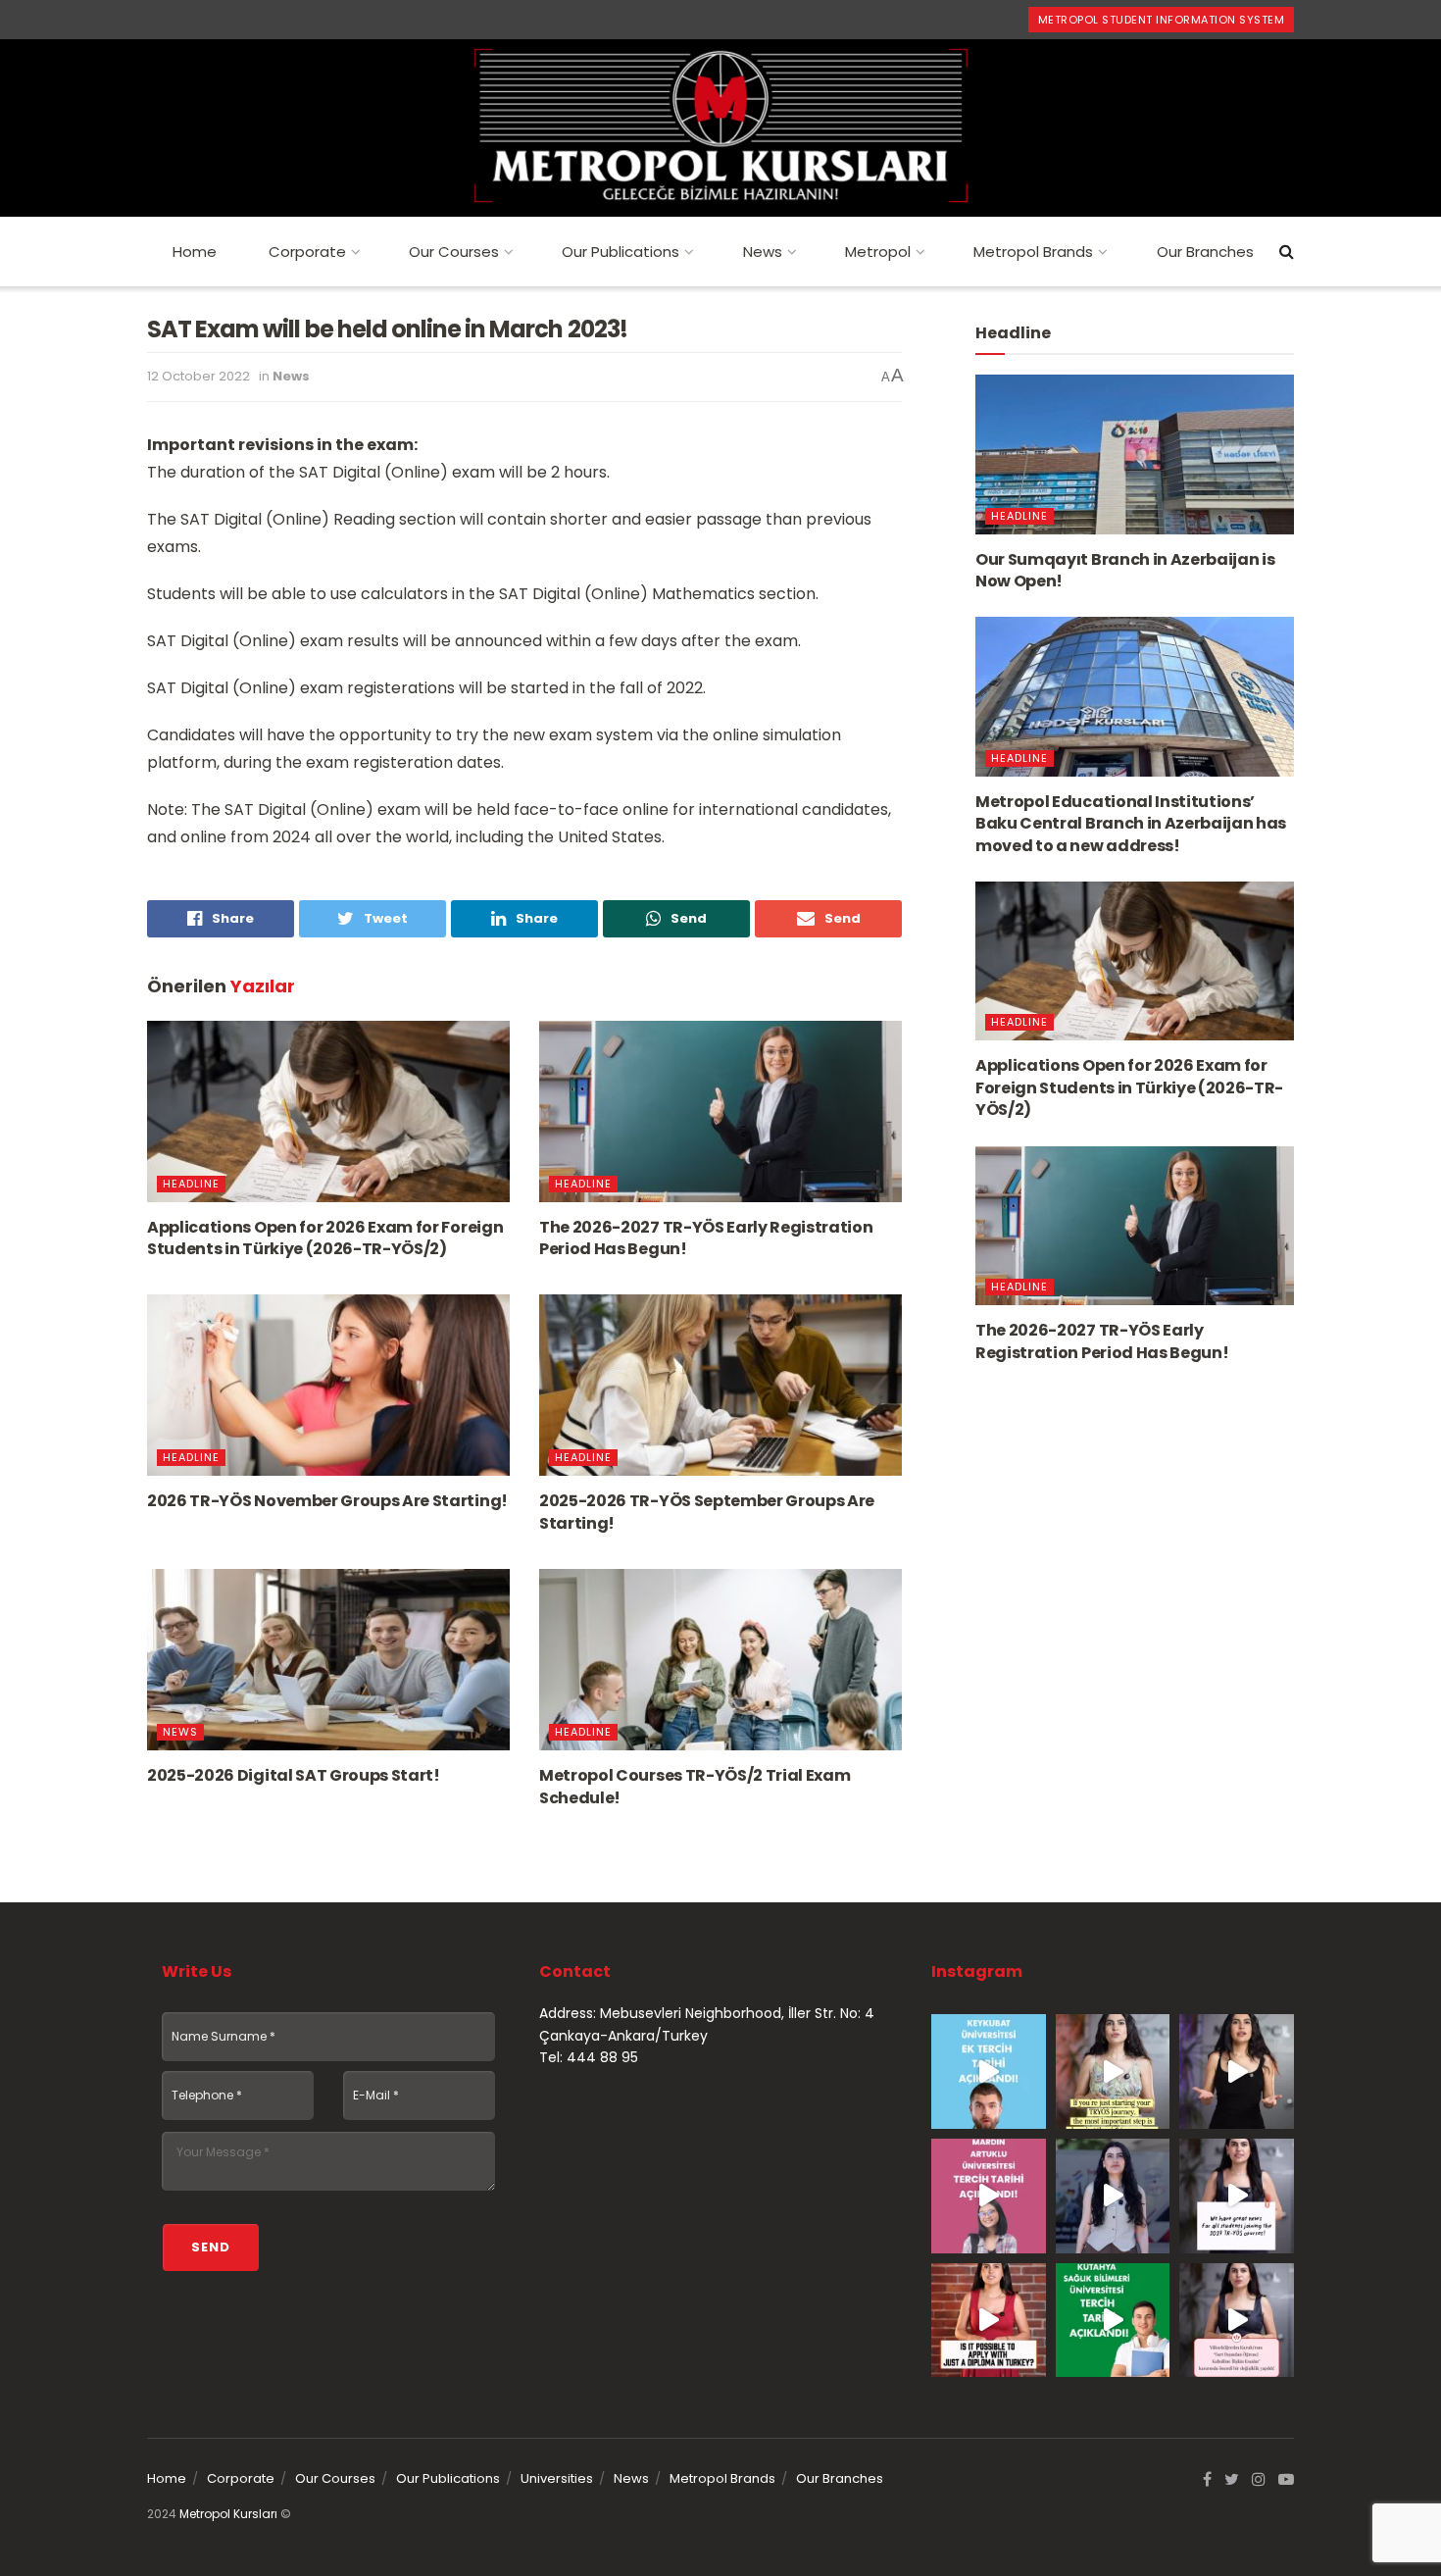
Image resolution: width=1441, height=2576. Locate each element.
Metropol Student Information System (1162, 20)
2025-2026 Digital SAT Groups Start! (294, 1775)
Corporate (307, 252)
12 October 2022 (199, 376)
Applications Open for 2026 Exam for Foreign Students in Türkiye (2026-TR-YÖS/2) (325, 1238)
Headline (191, 1184)
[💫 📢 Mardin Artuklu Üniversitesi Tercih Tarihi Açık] (989, 2196)
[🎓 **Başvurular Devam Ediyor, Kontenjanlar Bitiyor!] (1113, 2196)
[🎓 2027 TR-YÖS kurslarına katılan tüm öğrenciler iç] (1237, 2196)
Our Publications (621, 252)
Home (195, 252)
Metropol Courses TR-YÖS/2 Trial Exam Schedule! (695, 1786)
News (763, 252)
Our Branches (1205, 252)
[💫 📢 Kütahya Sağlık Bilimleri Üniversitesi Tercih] (1113, 2321)
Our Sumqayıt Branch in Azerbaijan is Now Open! (1125, 570)
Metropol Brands (1033, 252)
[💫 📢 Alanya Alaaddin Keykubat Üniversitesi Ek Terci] (989, 2071)
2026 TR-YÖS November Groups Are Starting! (327, 1501)
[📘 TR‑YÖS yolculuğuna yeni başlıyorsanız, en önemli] (1113, 2071)
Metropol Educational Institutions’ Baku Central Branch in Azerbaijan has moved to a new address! (1131, 824)
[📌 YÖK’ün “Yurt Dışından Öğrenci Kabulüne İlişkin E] (1237, 2321)
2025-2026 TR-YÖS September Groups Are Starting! (707, 1512)
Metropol (878, 252)
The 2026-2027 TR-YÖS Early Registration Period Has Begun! (706, 1238)
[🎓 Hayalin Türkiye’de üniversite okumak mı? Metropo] (1237, 2071)
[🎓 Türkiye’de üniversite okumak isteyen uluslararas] (989, 2321)
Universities (557, 2478)
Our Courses (454, 252)
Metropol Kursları (228, 2514)
